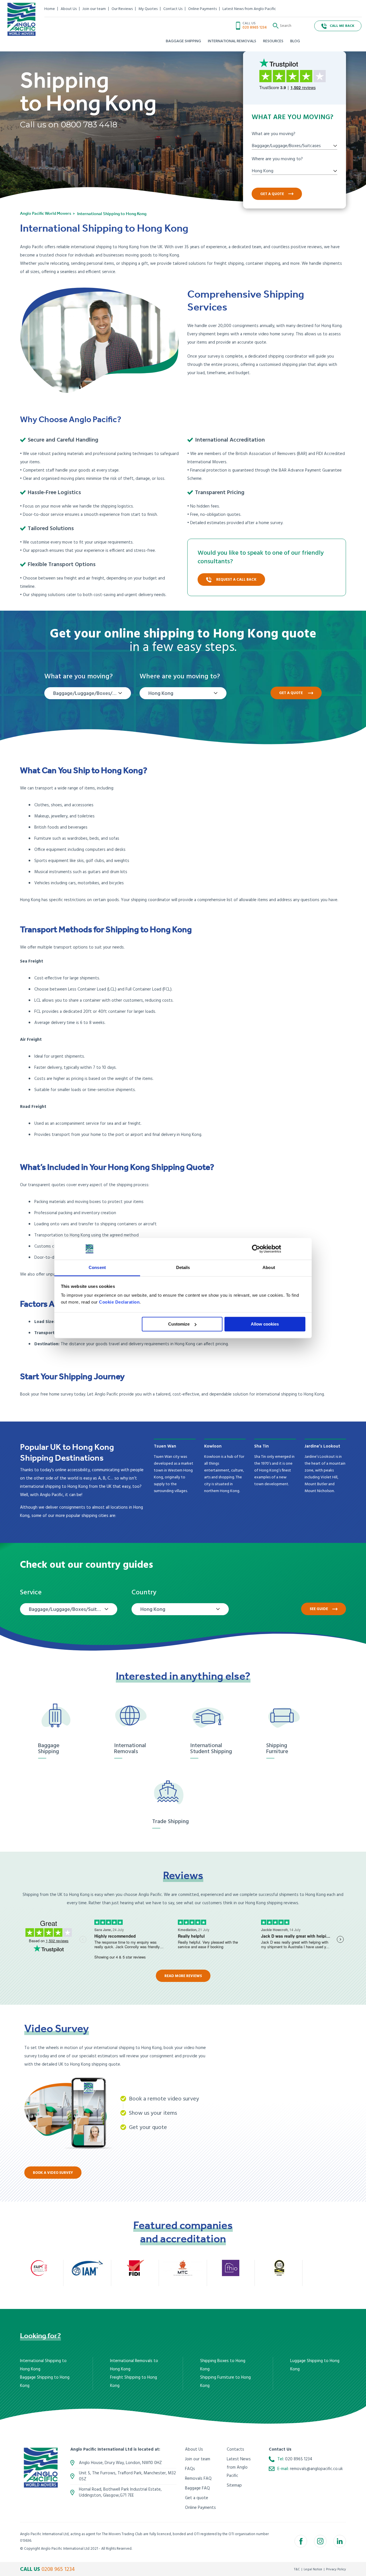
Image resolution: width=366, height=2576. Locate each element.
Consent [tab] (97, 1268)
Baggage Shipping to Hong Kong (45, 2382)
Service (31, 1593)
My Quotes (148, 9)
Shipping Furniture (277, 1749)
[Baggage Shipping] (59, 1717)
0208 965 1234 (58, 2569)
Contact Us (173, 9)
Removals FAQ (198, 2479)
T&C (297, 2569)
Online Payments (202, 9)
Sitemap (234, 2485)
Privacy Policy (336, 2569)
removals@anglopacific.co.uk (316, 2469)
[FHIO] (231, 2268)
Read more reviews (183, 1976)
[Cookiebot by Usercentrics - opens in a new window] (256, 1249)
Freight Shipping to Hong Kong (134, 2382)
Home (50, 9)
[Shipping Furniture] (288, 1717)
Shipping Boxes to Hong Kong (223, 2365)
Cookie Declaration (119, 1302)
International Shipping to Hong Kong (43, 2365)
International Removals (130, 1749)
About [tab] (269, 1268)
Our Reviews (122, 9)
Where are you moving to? (277, 159)
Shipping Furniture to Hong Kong (225, 2382)
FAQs (190, 2469)
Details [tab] (183, 1268)
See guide (319, 1609)
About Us (69, 9)
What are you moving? (273, 134)
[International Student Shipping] (212, 1717)
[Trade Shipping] (174, 1793)
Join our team (94, 9)
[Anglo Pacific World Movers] (21, 19)
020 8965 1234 (255, 28)
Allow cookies (265, 1324)
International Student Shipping (211, 1749)
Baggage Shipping (49, 1749)
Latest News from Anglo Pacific (249, 9)
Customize (179, 1324)
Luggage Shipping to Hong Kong (315, 2365)
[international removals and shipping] (41, 2468)
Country (144, 1593)
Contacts (235, 2449)
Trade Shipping (170, 1822)
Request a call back (236, 580)
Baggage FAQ (197, 2488)
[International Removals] (136, 1717)
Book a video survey (53, 2173)
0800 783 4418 (89, 125)
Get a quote (272, 194)
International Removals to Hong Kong (134, 2365)
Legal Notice (313, 2569)
